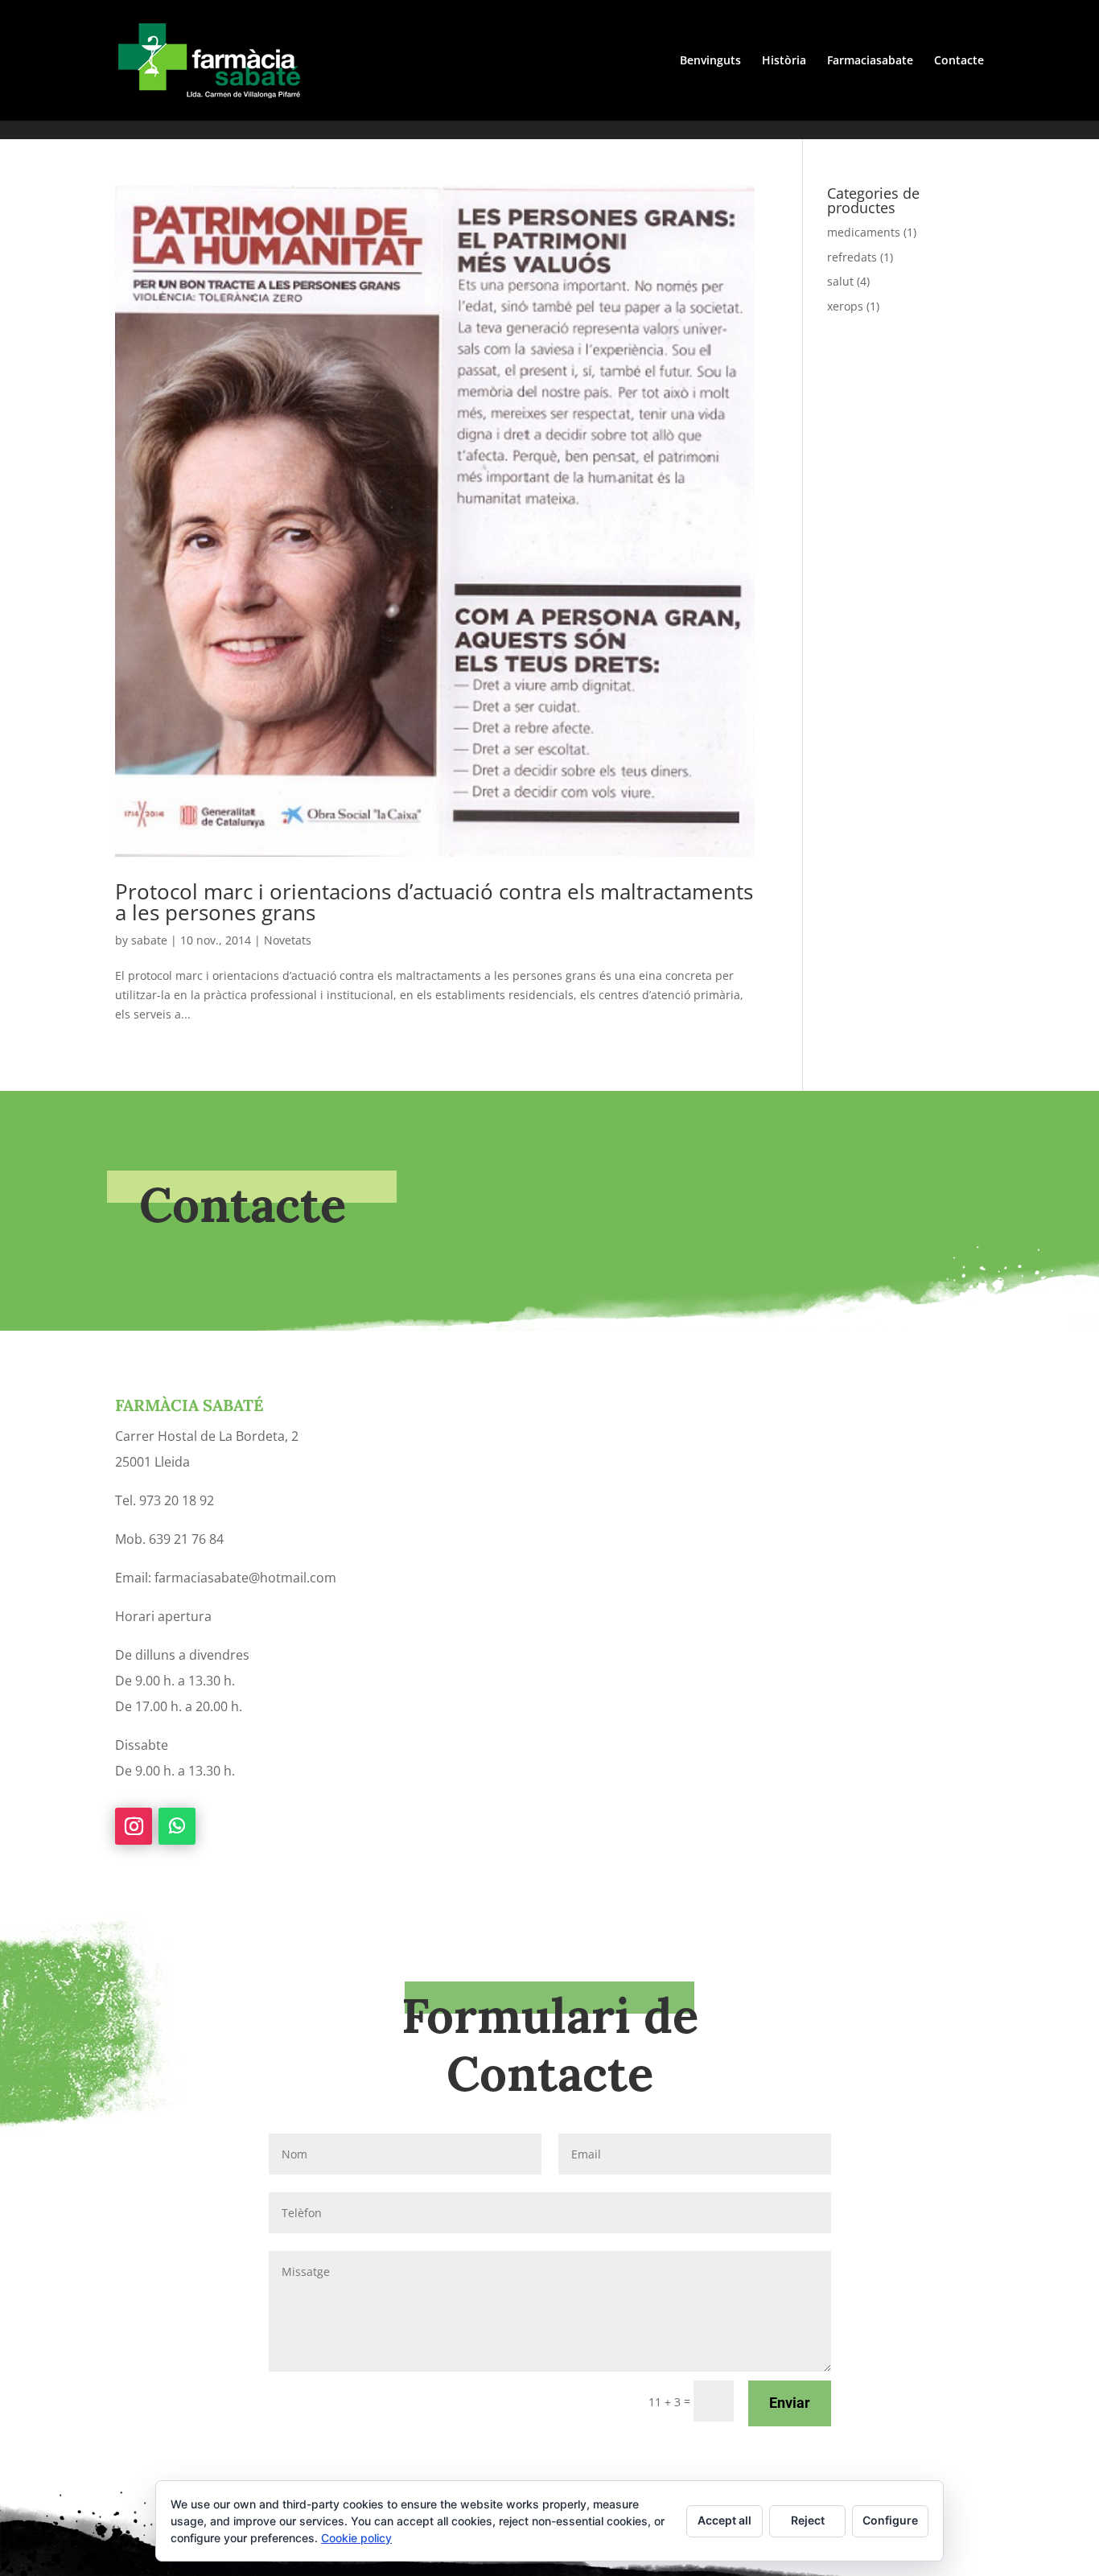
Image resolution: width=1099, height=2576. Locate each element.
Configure (890, 2520)
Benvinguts (710, 61)
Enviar (790, 2403)
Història (784, 61)
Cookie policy (356, 2538)
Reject (808, 2520)
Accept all (724, 2520)
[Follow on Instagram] (134, 1826)
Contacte (959, 61)
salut (840, 281)
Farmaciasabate (870, 61)
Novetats (288, 940)
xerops (845, 306)
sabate (149, 940)
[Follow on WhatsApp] (177, 1826)
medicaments (864, 232)
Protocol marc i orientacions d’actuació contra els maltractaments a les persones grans (434, 902)
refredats (852, 257)
